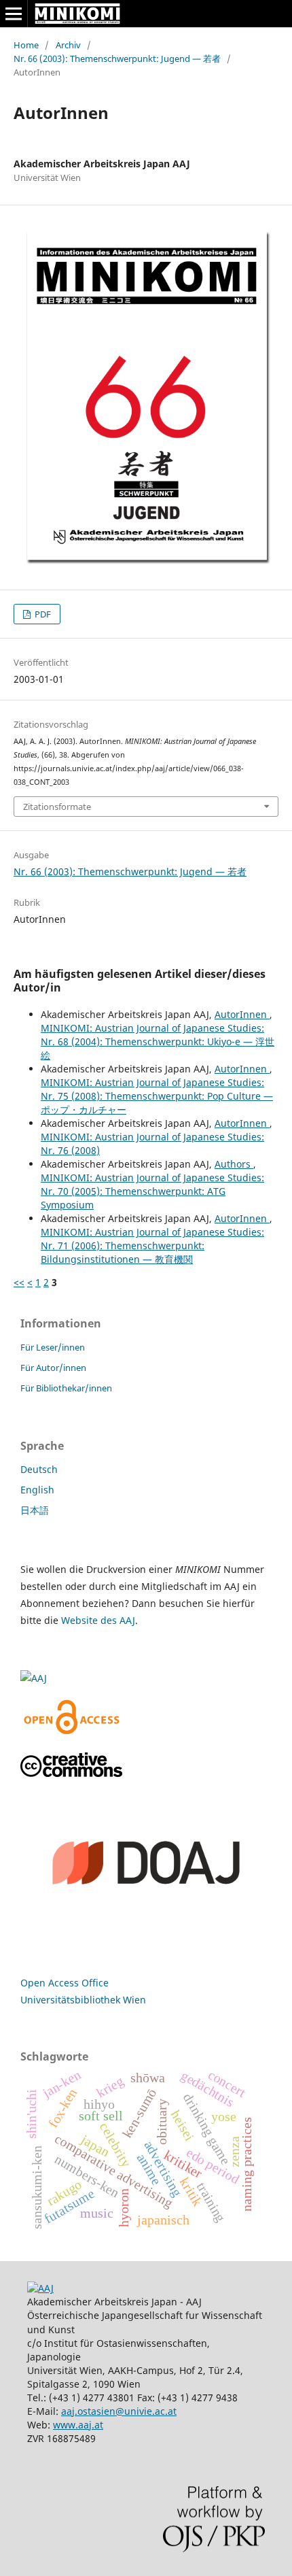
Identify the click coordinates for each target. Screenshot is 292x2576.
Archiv (68, 45)
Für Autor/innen (53, 1368)
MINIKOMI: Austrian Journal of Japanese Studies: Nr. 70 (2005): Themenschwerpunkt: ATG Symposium (152, 1191)
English (37, 1490)
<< (19, 1282)
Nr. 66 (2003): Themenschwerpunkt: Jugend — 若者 (117, 58)
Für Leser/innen (53, 1347)
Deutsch (39, 1469)
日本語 (35, 1510)
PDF (42, 614)
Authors (234, 1164)
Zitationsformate (57, 807)
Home (26, 45)
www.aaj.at (78, 2425)
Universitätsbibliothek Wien (83, 2000)
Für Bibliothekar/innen (66, 1388)
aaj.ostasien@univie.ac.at (119, 2411)
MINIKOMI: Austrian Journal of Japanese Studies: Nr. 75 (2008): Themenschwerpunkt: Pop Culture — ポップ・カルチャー (157, 1096)
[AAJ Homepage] (40, 2288)
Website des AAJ (98, 1620)
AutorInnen (242, 1014)
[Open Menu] (14, 14)
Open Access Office (65, 1983)
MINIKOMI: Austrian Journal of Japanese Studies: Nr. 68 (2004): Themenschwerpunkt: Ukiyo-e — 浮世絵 (158, 1041)
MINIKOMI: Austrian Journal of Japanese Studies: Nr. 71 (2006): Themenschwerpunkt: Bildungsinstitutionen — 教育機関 (152, 1245)
